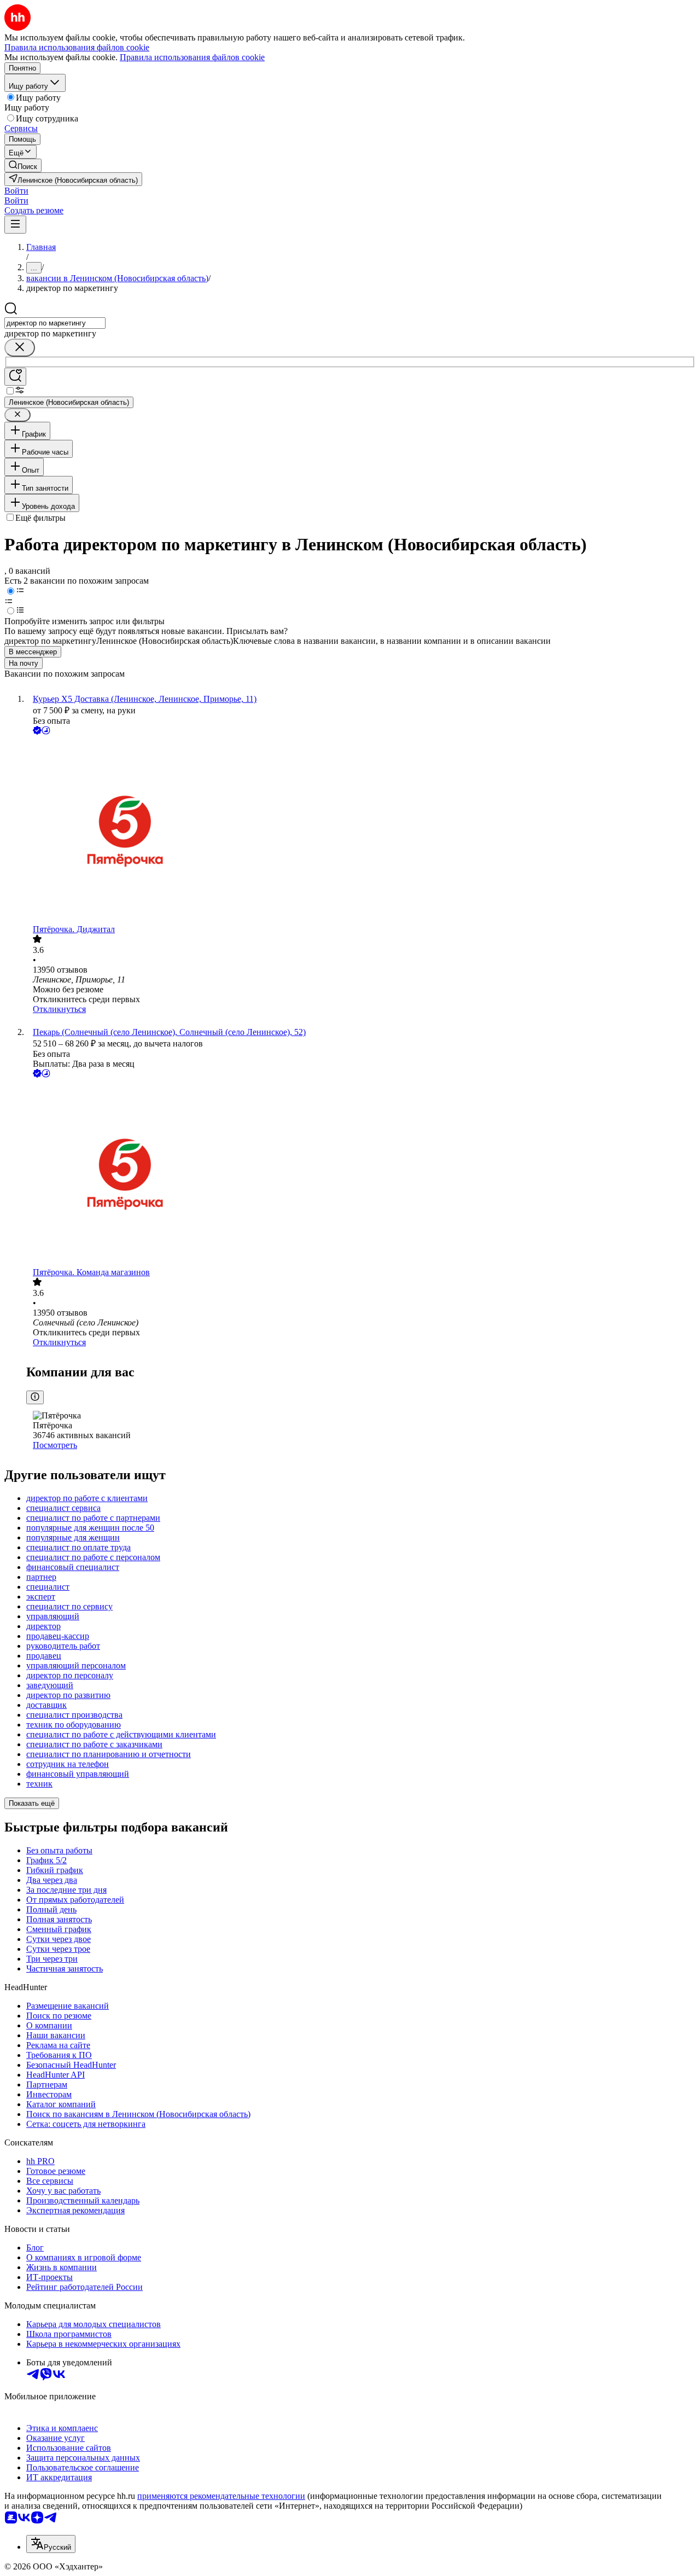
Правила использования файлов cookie (192, 57)
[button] (16, 191)
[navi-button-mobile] (15, 225)
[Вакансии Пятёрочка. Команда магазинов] (361, 1174)
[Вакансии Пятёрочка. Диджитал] (361, 831)
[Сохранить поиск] (15, 377)
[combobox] (55, 323)
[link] (23, 165)
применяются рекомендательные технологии (221, 2496)
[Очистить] (20, 348)
